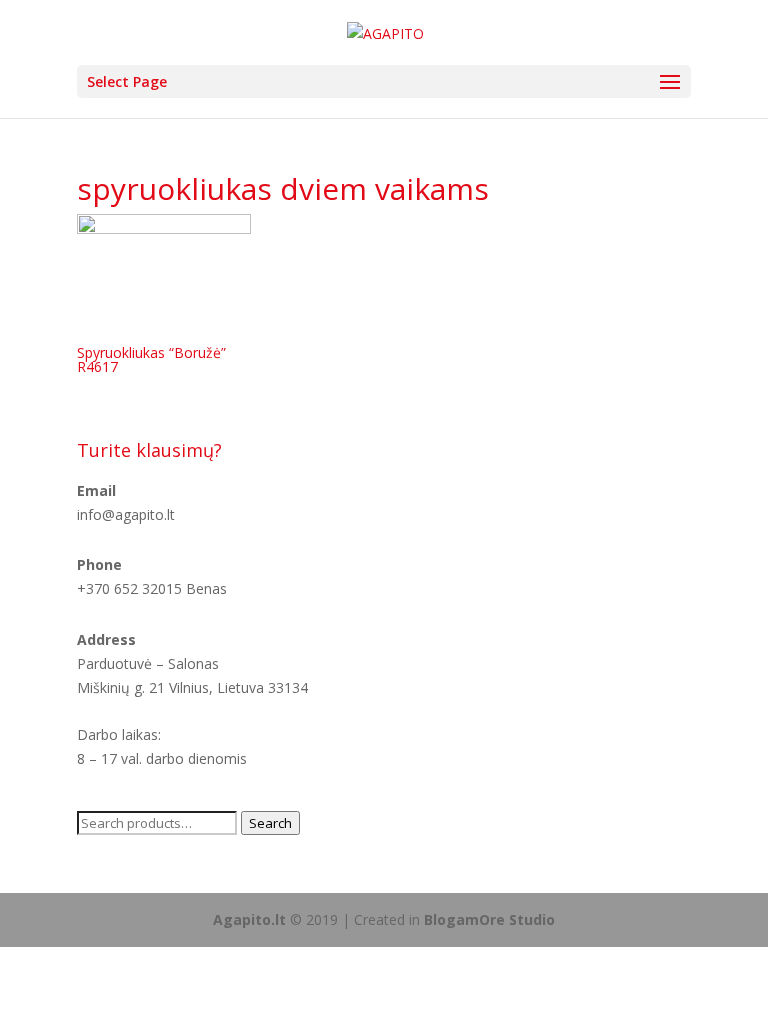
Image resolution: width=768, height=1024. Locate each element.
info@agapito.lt (126, 514)
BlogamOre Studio (489, 919)
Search (270, 823)
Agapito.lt (249, 919)
